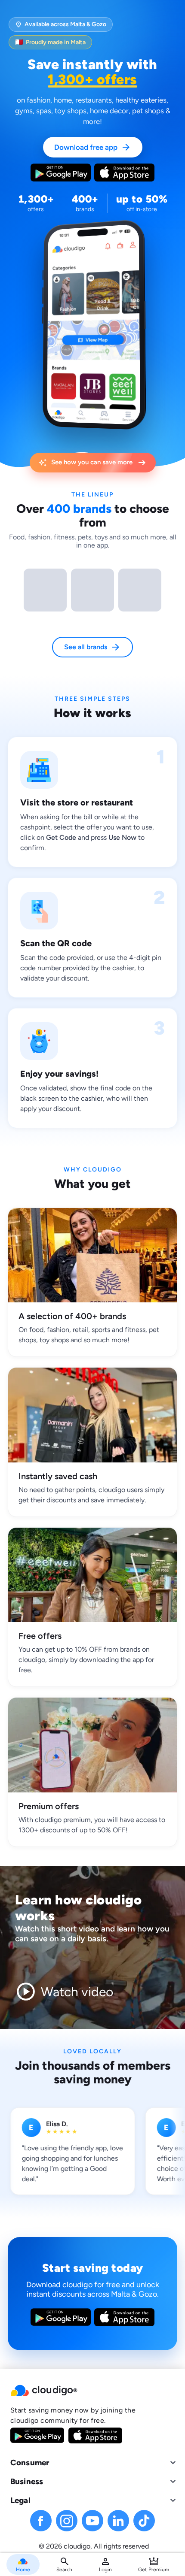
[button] (92, 2391)
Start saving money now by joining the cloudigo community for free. (73, 2415)
